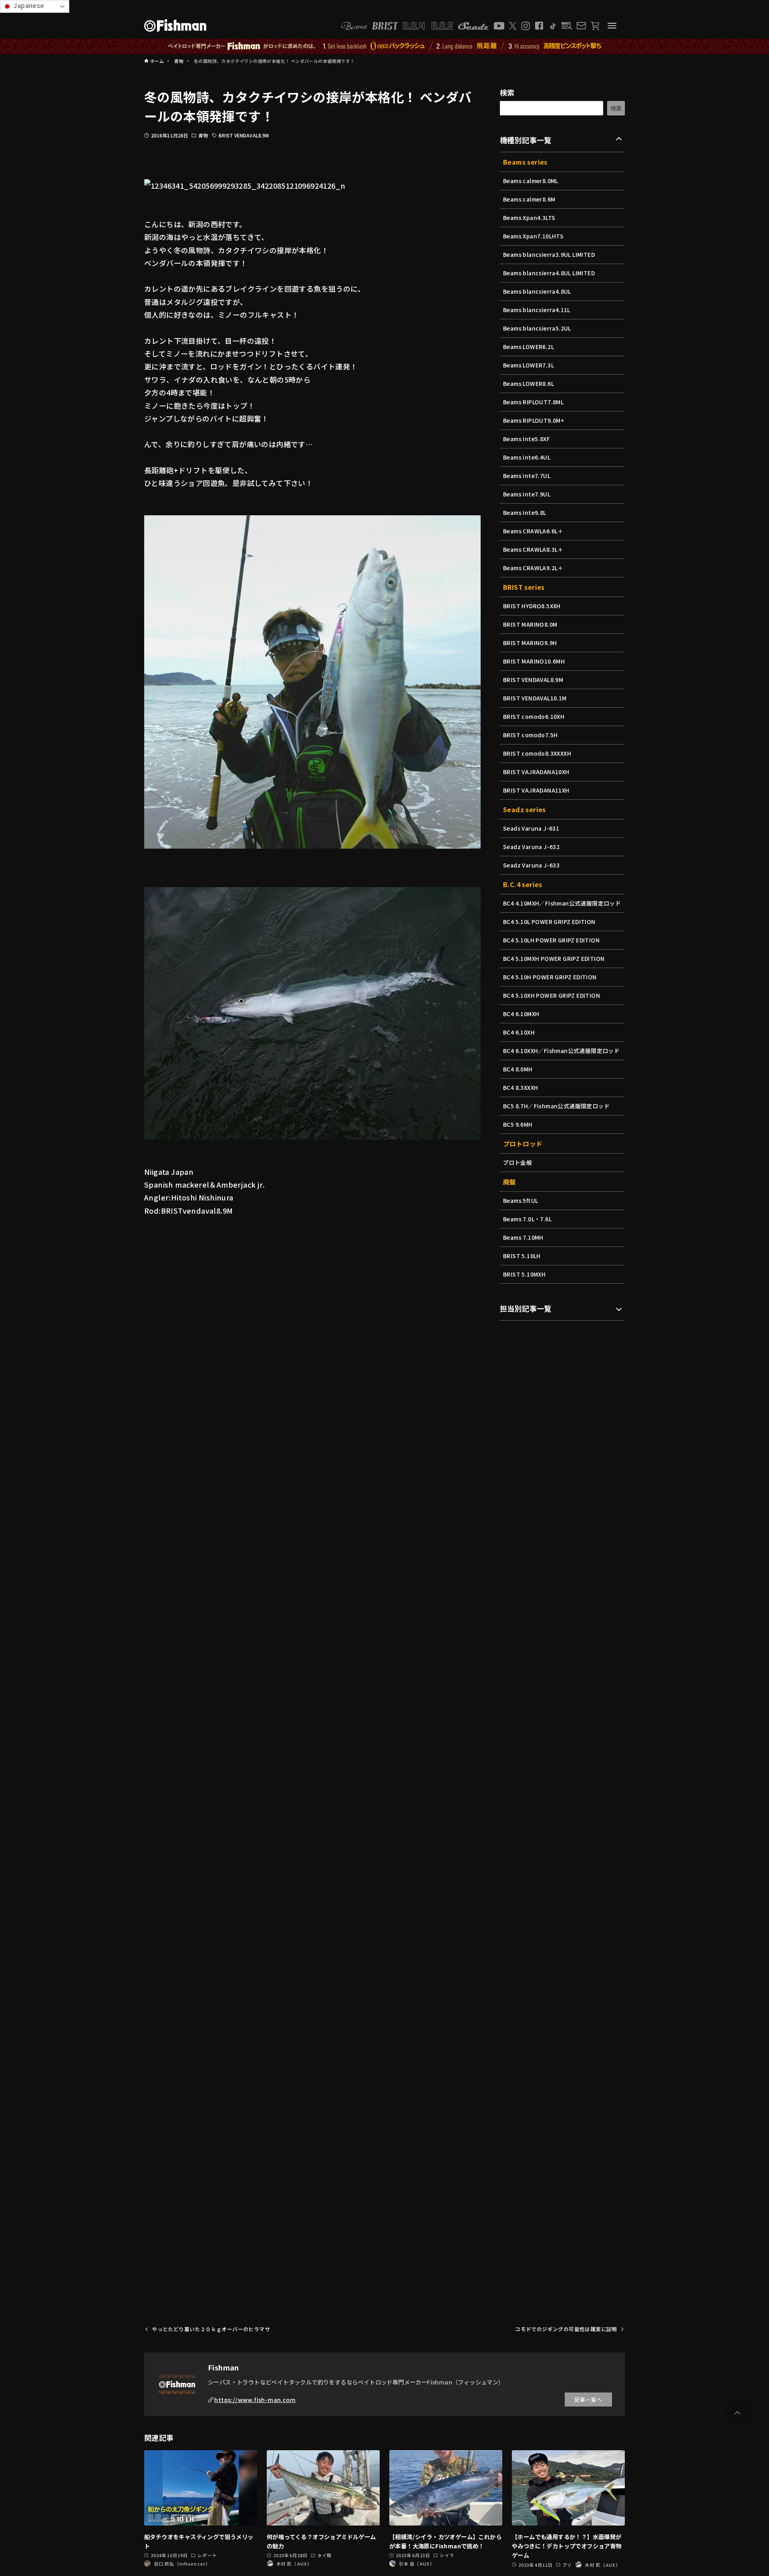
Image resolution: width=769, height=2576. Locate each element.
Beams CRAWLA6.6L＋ (533, 531)
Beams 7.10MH (523, 1237)
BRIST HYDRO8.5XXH (532, 606)
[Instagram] (526, 26)
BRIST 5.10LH (522, 1256)
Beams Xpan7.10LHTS (533, 236)
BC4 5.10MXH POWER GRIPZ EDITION (554, 958)
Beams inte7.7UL (527, 476)
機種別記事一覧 (526, 140)
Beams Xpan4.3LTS (529, 218)
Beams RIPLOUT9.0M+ (534, 420)
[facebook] (539, 26)
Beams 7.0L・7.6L (527, 1219)
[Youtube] (499, 26)
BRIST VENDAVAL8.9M (244, 135)
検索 (507, 92)
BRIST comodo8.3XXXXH (537, 753)
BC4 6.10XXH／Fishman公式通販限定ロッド (561, 1051)
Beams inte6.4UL (527, 457)
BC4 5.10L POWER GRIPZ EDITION (549, 922)
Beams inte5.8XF (526, 439)
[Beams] (354, 26)
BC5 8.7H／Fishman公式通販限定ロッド (556, 1106)
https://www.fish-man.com (255, 2399)
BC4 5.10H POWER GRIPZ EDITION (550, 977)
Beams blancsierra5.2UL (537, 328)
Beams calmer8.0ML (531, 181)
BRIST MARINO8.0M (530, 624)
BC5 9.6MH (518, 1124)
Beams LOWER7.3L (528, 365)
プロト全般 (517, 1162)
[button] (737, 2413)
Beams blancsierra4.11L (537, 310)
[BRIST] (385, 26)
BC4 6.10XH (519, 1032)
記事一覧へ (588, 2399)
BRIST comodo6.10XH (534, 716)
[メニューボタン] (612, 26)
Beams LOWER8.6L (528, 383)
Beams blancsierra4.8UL (537, 291)
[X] (513, 26)
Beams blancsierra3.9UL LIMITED (549, 254)
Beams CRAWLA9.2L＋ (533, 568)
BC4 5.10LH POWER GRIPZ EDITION (551, 940)
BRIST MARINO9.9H (530, 643)
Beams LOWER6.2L (528, 347)
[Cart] (595, 26)
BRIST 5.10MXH (524, 1274)
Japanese (28, 5)
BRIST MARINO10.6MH (534, 661)
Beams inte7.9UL (527, 494)
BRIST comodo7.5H (530, 735)
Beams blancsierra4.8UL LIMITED (549, 273)
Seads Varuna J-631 (531, 828)
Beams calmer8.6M (529, 199)
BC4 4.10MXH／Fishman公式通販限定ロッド (562, 903)
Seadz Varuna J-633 (531, 865)
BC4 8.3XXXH (520, 1087)
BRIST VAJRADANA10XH (536, 772)
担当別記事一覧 (526, 1308)
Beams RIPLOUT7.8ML (533, 402)
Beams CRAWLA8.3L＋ (533, 549)
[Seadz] (473, 26)
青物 (203, 135)
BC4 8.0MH (518, 1069)
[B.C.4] (428, 26)
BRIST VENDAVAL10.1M (535, 698)
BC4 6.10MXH (521, 1014)
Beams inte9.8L (525, 512)
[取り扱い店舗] (567, 26)
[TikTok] (553, 26)
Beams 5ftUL (520, 1200)
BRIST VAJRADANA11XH (536, 790)
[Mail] (581, 26)
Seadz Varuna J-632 (531, 847)
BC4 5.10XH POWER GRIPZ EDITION (552, 995)
